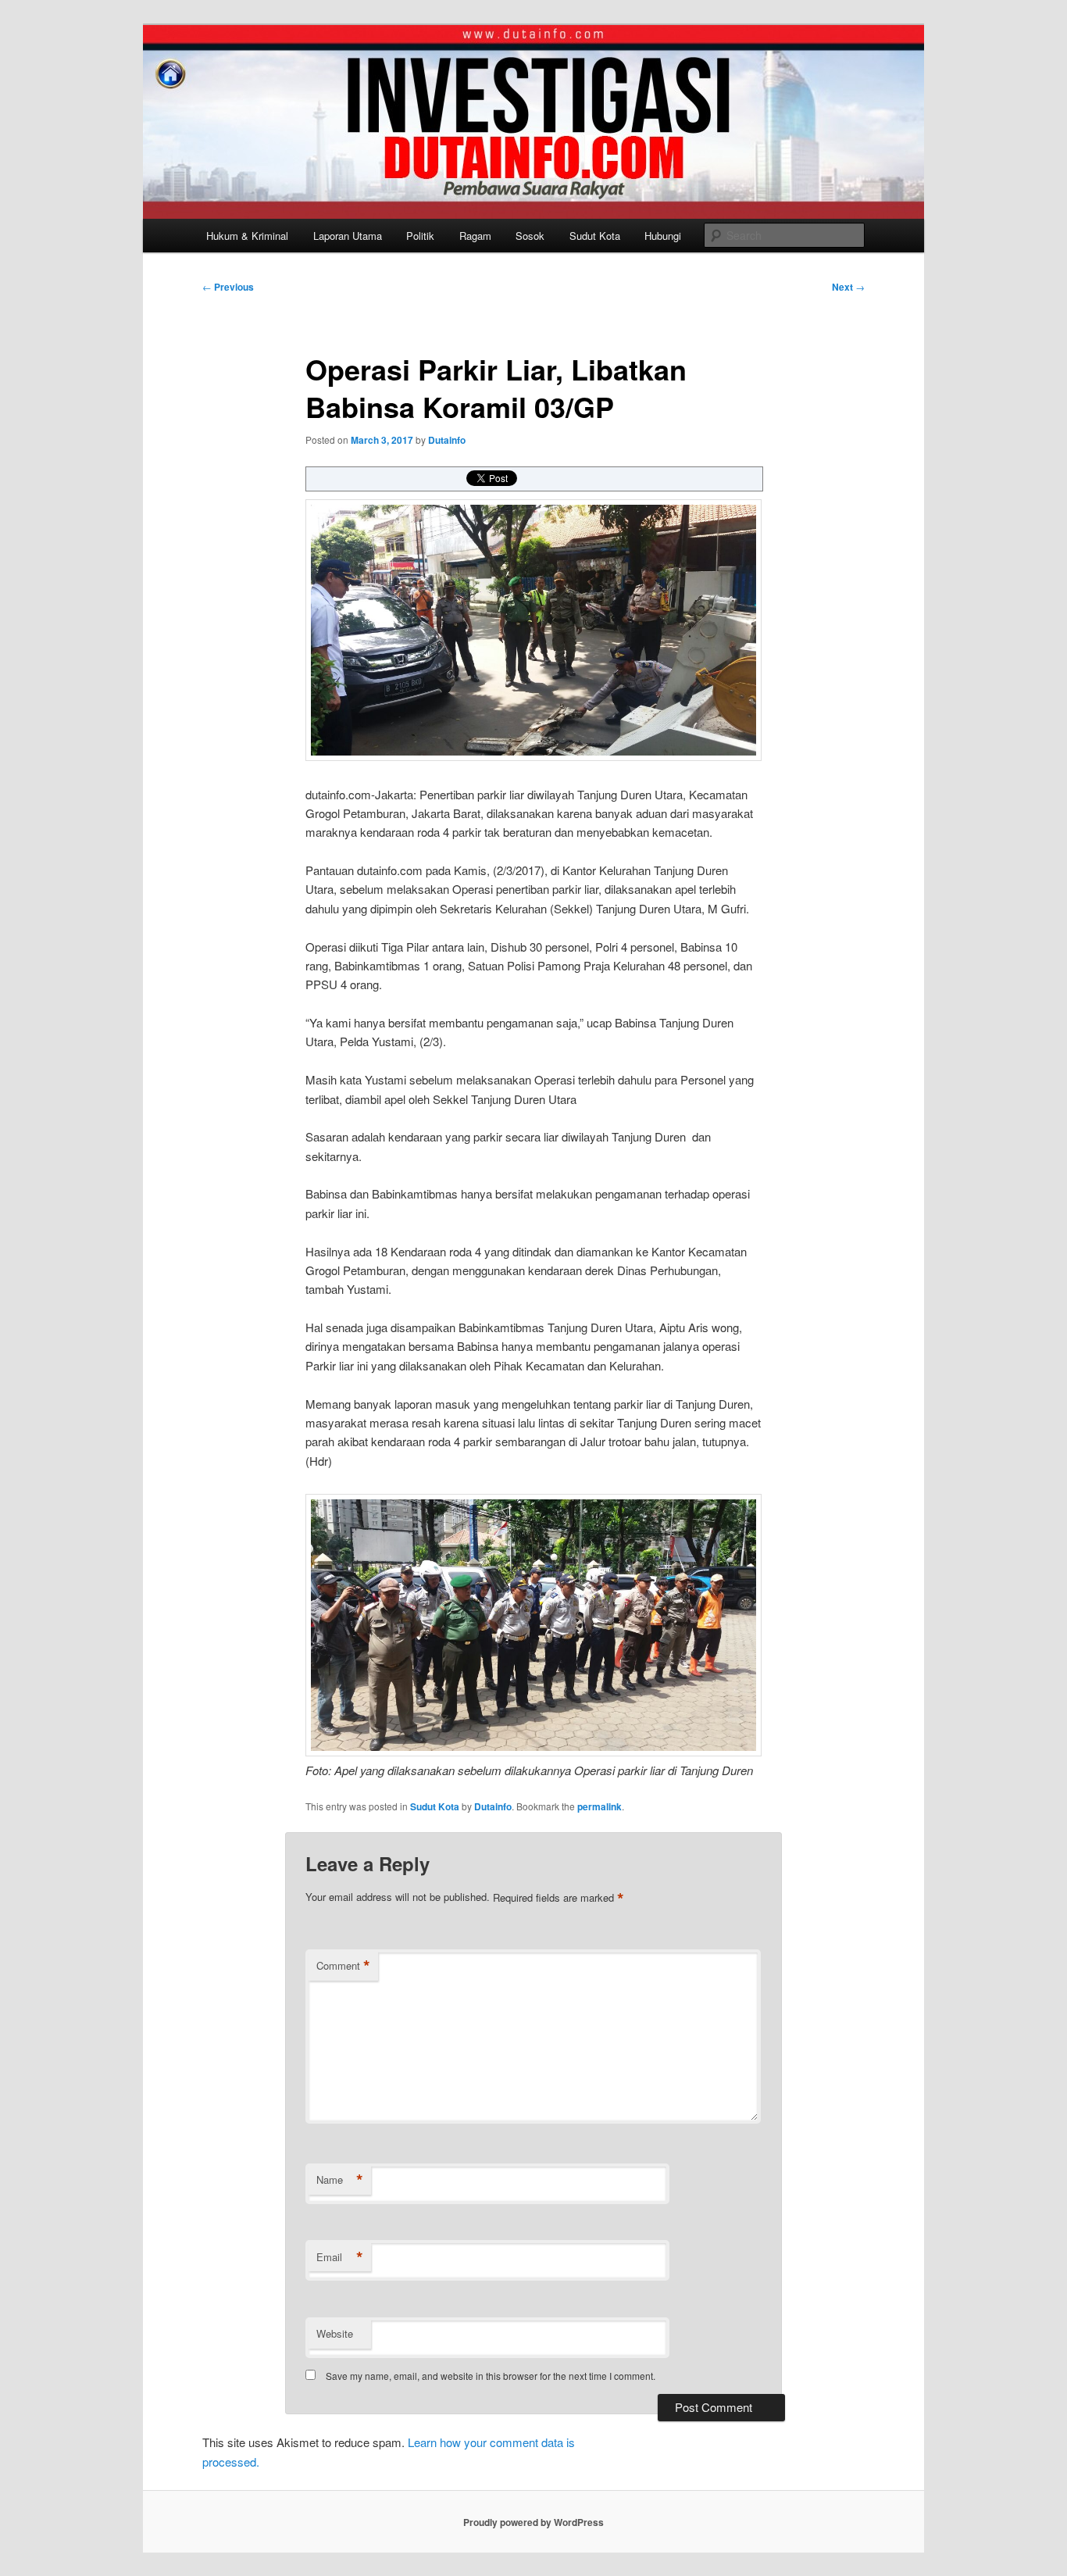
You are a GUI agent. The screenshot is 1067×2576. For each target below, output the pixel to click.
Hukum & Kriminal (247, 236)
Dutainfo (447, 440)
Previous (228, 287)
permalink (600, 1806)
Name (340, 2180)
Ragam (475, 236)
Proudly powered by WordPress (533, 2522)
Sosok (530, 236)
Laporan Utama (348, 236)
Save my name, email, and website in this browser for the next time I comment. (491, 2376)
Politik (420, 236)
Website (335, 2333)
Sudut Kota (595, 236)
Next (848, 287)
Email (340, 2257)
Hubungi (663, 236)
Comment (343, 1966)
